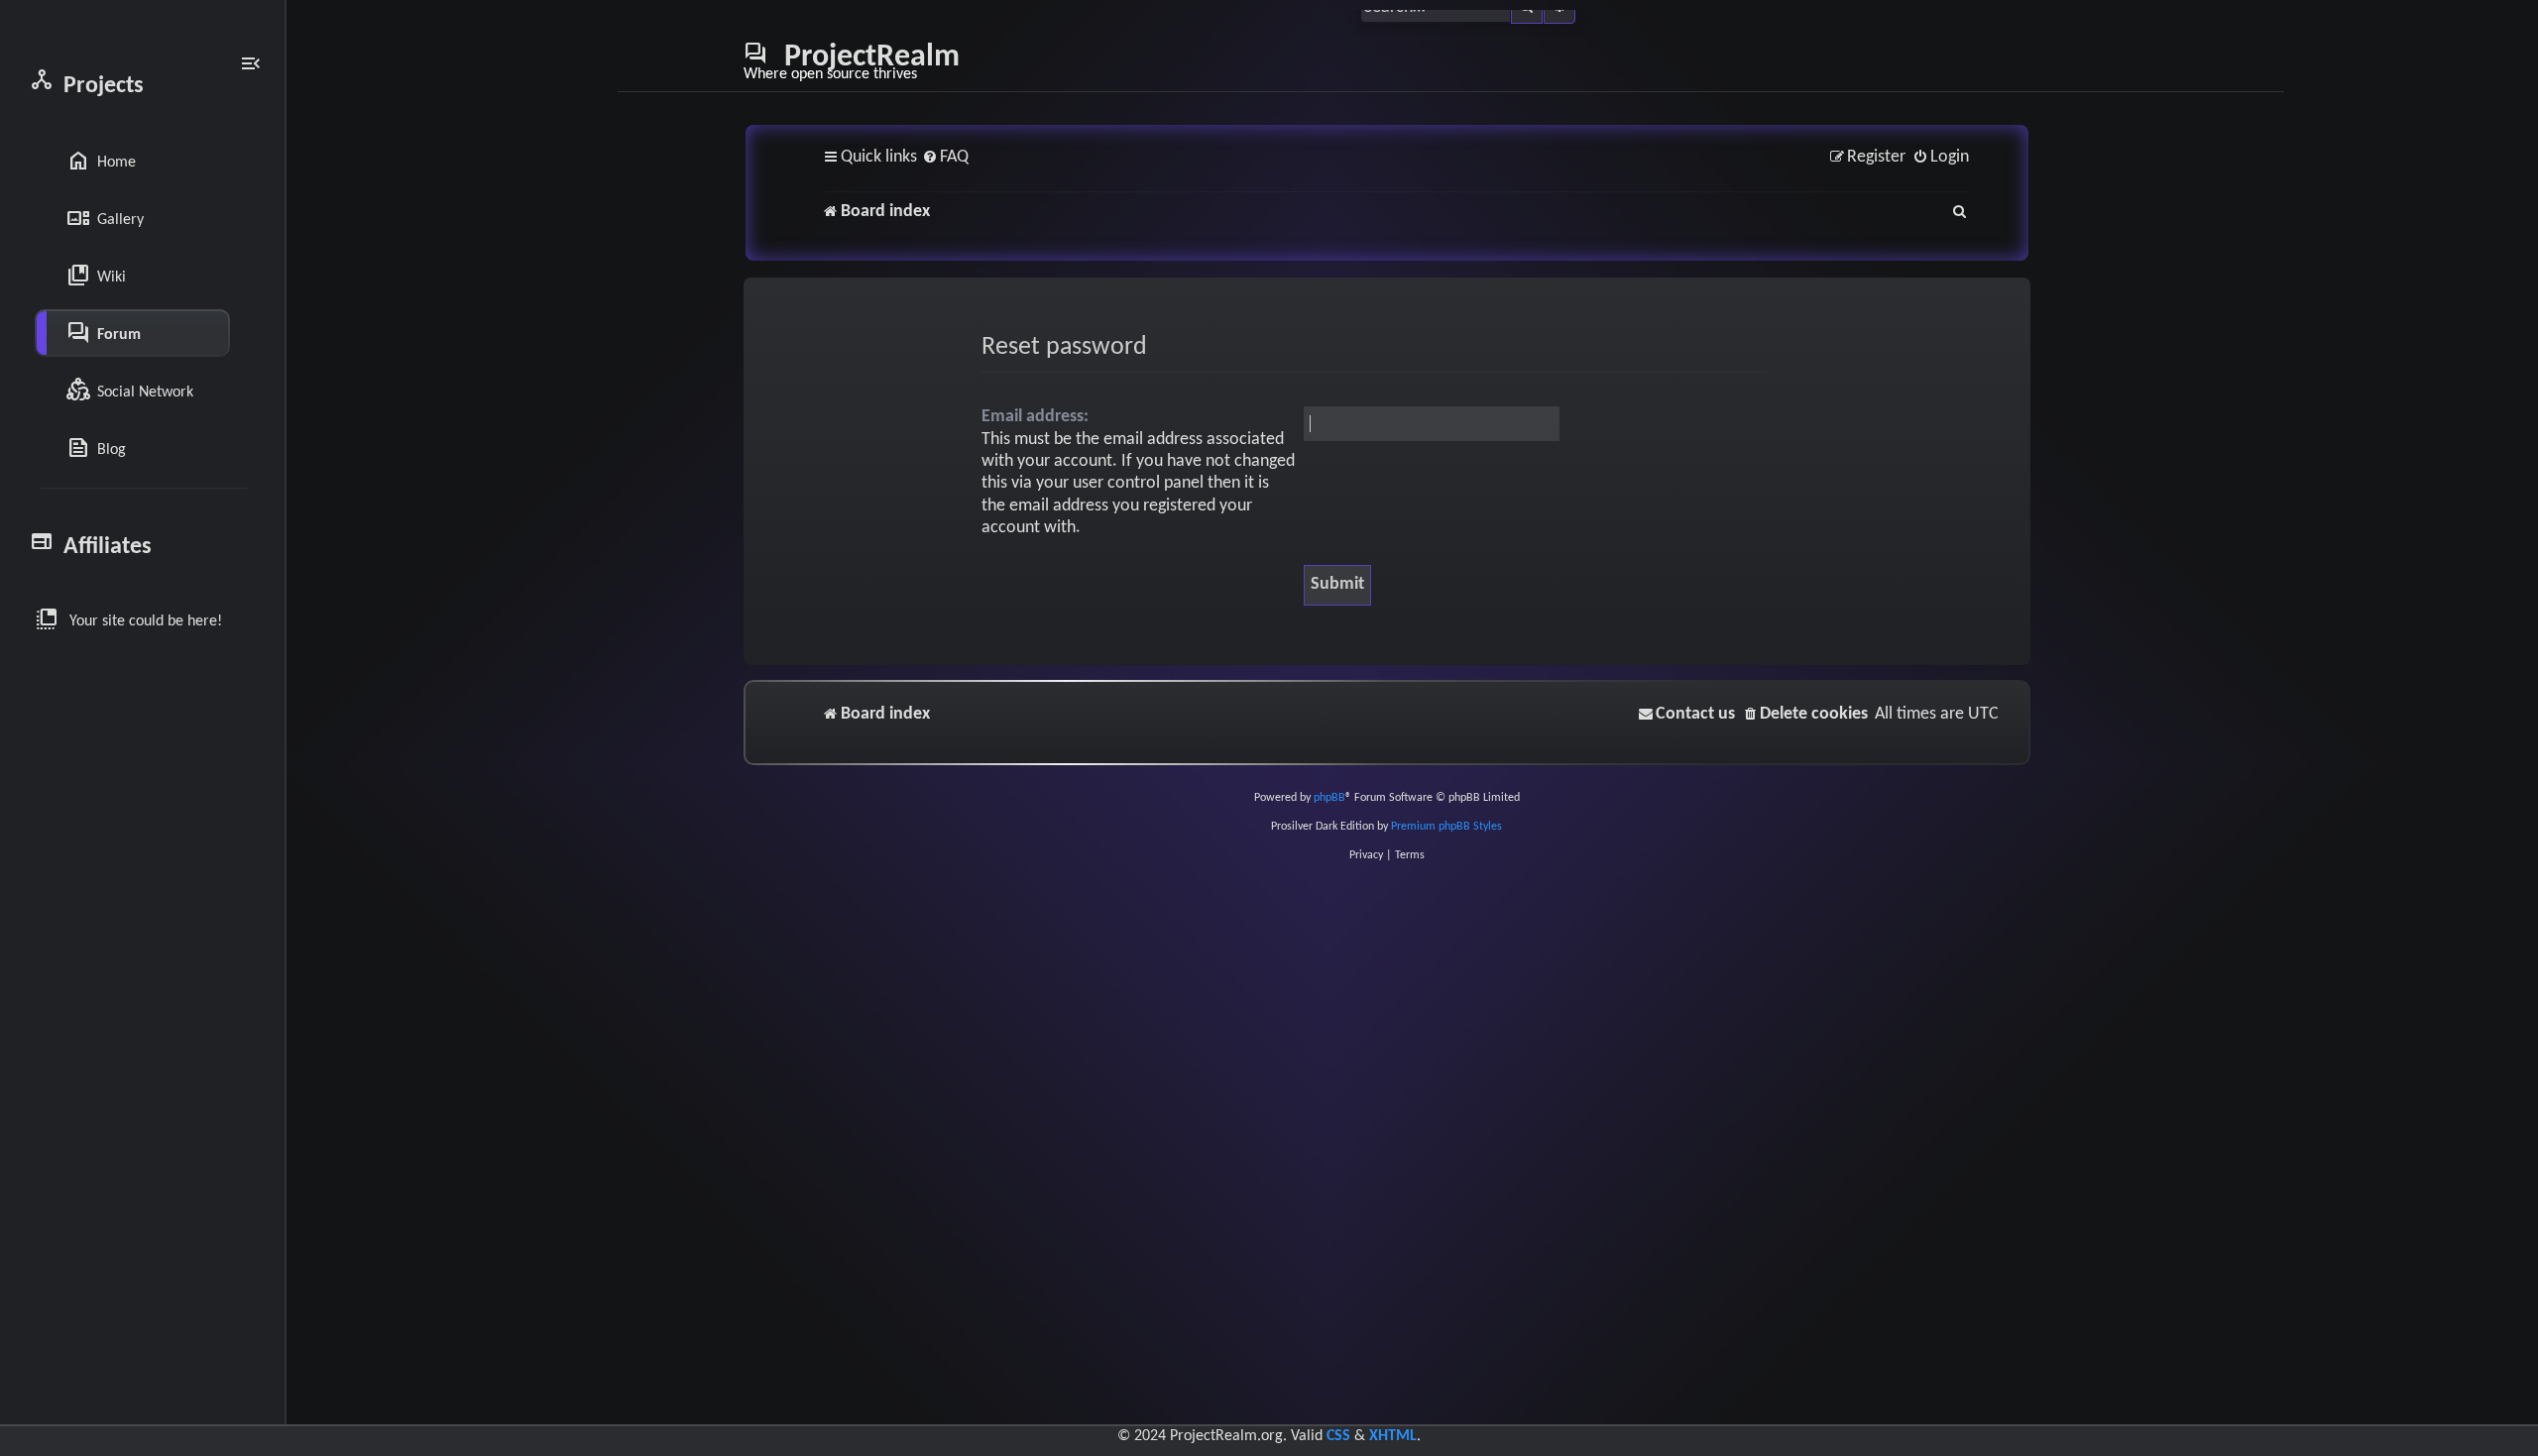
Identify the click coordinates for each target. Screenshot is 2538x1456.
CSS (1338, 1436)
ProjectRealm (852, 61)
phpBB (1329, 798)
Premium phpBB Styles (1446, 827)
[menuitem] (945, 158)
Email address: (1035, 417)
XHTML (1393, 1436)
